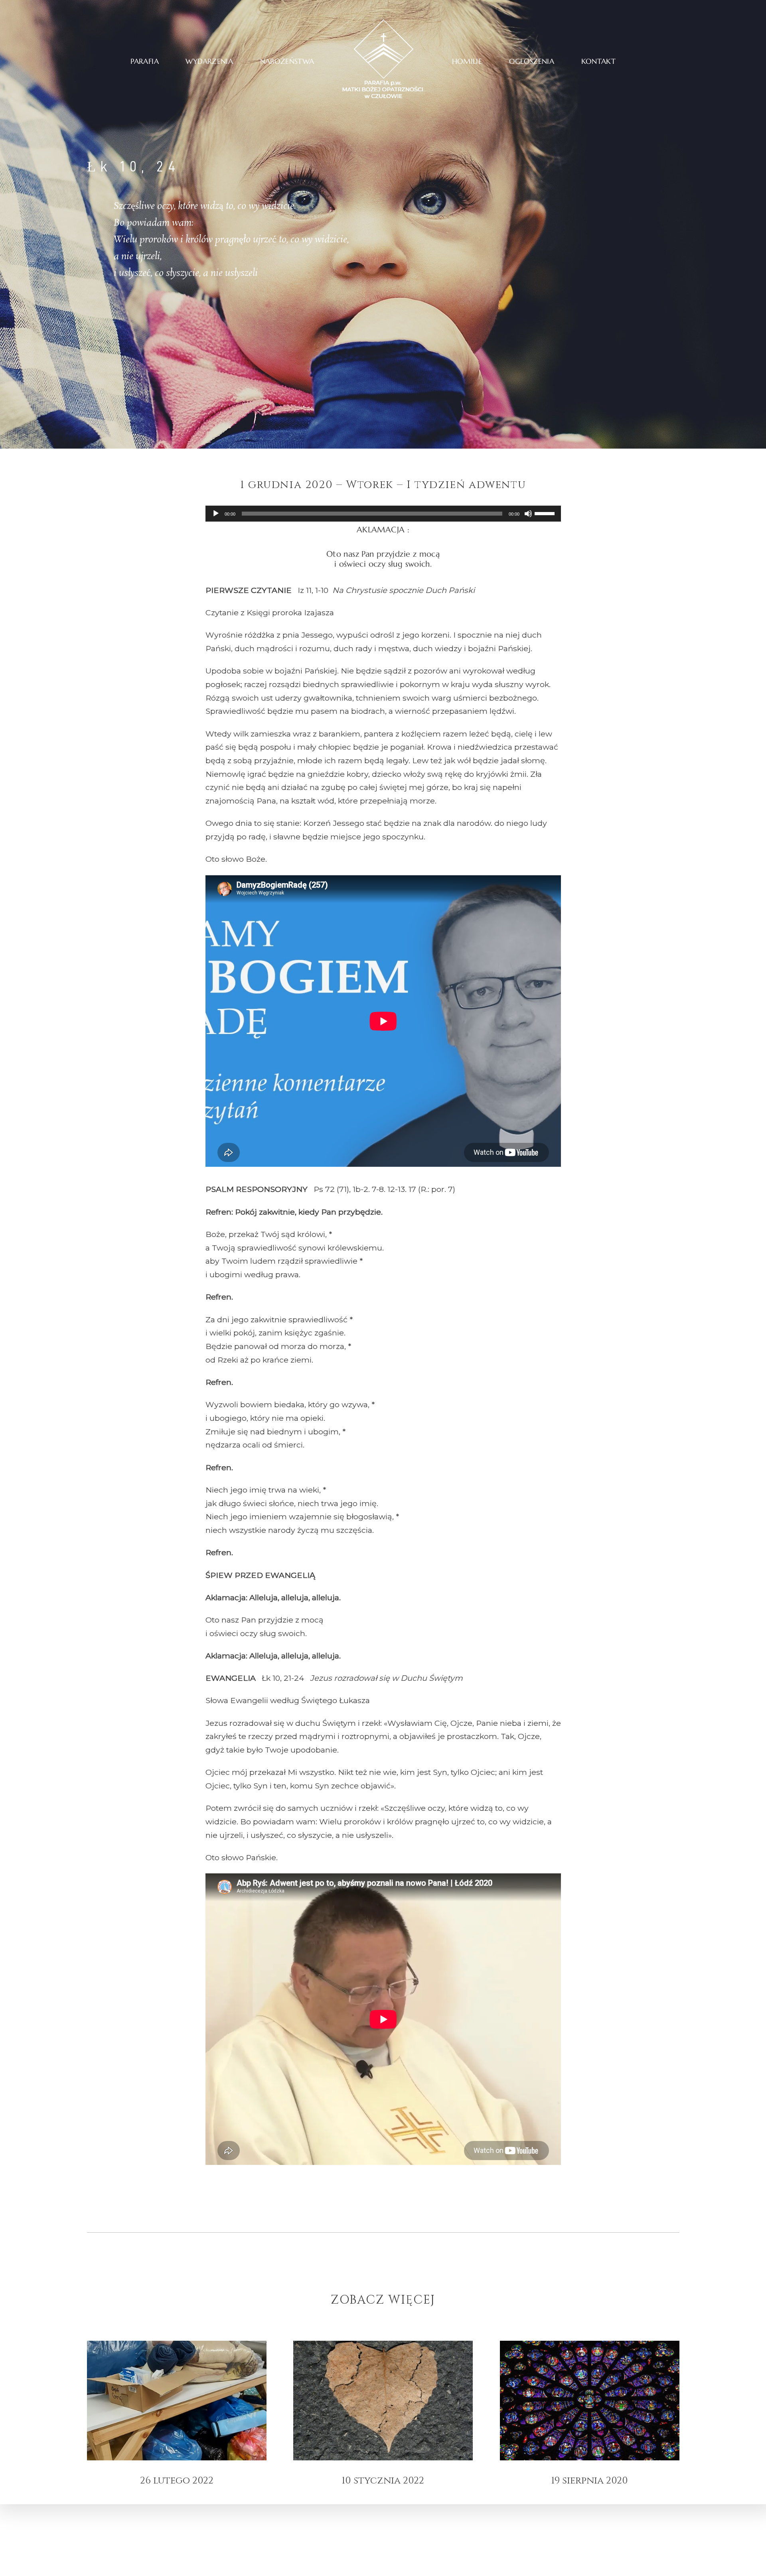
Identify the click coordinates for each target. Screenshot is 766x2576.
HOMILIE (467, 61)
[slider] (546, 513)
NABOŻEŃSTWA (287, 61)
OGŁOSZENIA (532, 61)
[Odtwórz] (216, 514)
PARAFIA (145, 61)
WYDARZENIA (209, 61)
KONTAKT (599, 61)
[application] (383, 514)
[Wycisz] (528, 514)
